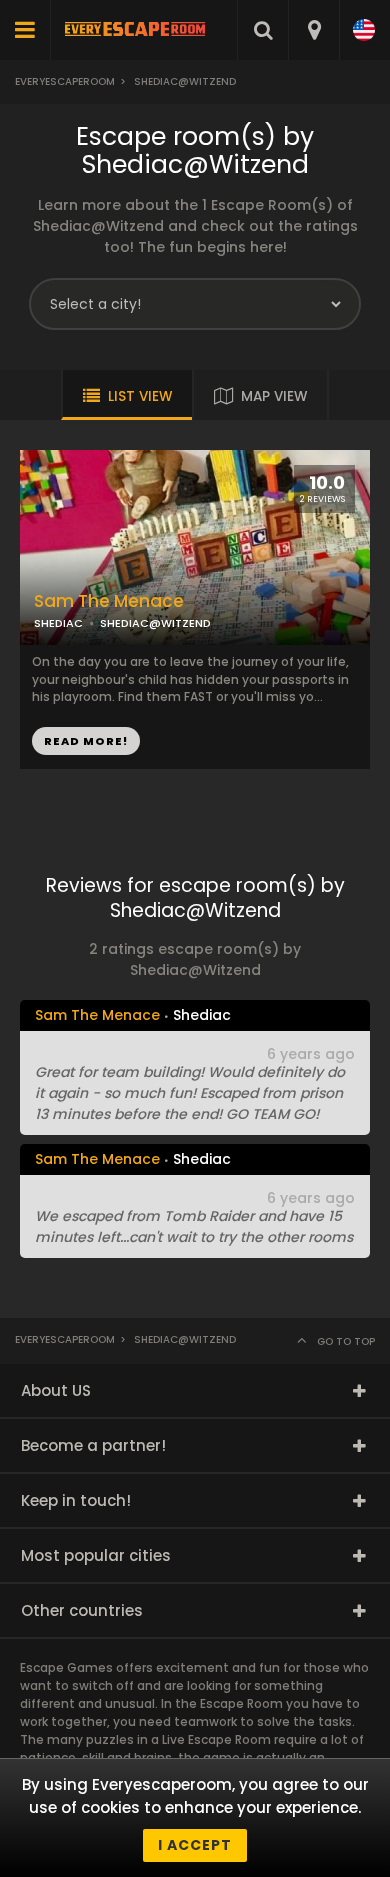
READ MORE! (86, 741)
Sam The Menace (109, 601)
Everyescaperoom (65, 81)
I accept (195, 1845)
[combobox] (313, 30)
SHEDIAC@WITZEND (155, 623)
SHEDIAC (58, 623)
